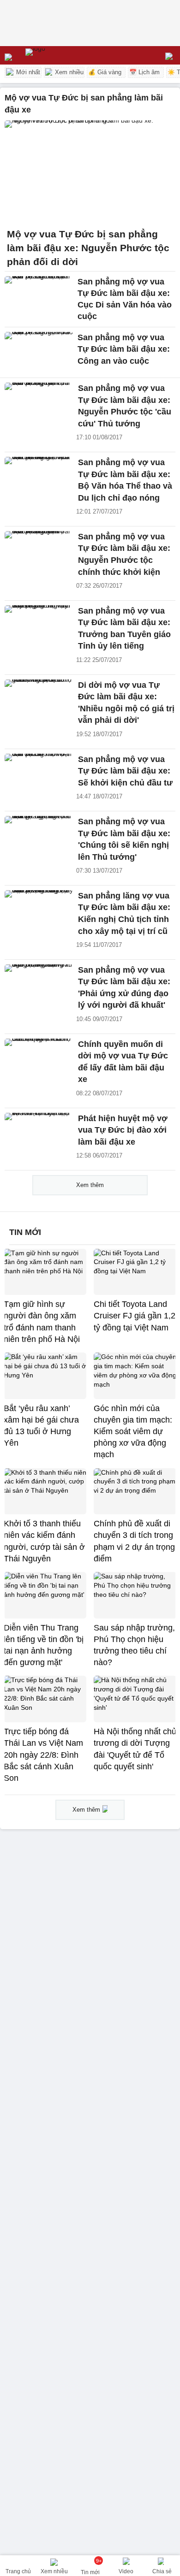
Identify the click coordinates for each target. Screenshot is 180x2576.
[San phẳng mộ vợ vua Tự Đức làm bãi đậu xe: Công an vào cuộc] (39, 352)
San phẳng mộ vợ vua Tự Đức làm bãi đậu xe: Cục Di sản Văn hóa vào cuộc (125, 299)
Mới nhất (27, 72)
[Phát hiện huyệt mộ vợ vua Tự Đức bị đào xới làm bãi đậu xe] (39, 1133)
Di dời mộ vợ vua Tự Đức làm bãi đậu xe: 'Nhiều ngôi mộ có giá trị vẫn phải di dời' (126, 703)
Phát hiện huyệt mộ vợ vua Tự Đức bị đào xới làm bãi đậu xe (123, 1130)
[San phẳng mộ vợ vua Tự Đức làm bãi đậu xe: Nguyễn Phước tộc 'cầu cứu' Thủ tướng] (39, 403)
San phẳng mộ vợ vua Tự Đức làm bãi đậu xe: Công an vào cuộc (124, 349)
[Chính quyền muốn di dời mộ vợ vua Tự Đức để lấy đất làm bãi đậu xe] (39, 1059)
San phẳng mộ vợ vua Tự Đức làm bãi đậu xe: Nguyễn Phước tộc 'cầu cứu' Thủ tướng (125, 406)
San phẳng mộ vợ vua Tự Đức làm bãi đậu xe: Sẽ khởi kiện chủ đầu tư (125, 771)
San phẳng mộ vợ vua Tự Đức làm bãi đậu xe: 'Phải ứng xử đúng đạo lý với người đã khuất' (124, 988)
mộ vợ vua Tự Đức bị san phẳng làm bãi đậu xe (84, 104)
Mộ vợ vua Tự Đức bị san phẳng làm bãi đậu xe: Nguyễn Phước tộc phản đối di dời (88, 248)
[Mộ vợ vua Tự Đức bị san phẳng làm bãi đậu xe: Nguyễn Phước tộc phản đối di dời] (90, 171)
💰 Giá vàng (105, 72)
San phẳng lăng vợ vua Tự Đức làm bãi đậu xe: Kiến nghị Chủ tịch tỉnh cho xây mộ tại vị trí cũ (124, 913)
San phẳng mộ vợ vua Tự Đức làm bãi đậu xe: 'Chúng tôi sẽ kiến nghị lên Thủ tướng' (124, 839)
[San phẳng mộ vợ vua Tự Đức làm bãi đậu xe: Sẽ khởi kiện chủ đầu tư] (39, 774)
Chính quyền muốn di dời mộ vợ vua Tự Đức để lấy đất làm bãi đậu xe (123, 1062)
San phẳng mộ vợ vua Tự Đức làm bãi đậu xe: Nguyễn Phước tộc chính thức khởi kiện (124, 554)
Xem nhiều (68, 72)
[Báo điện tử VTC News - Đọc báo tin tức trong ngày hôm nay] (57, 55)
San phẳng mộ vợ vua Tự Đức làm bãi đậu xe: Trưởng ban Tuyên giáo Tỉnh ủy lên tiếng (124, 629)
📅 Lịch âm (144, 72)
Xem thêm (90, 1185)
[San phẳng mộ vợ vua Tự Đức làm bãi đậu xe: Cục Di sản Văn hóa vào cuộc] (39, 297)
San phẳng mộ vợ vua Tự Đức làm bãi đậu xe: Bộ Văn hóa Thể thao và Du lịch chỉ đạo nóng (125, 480)
